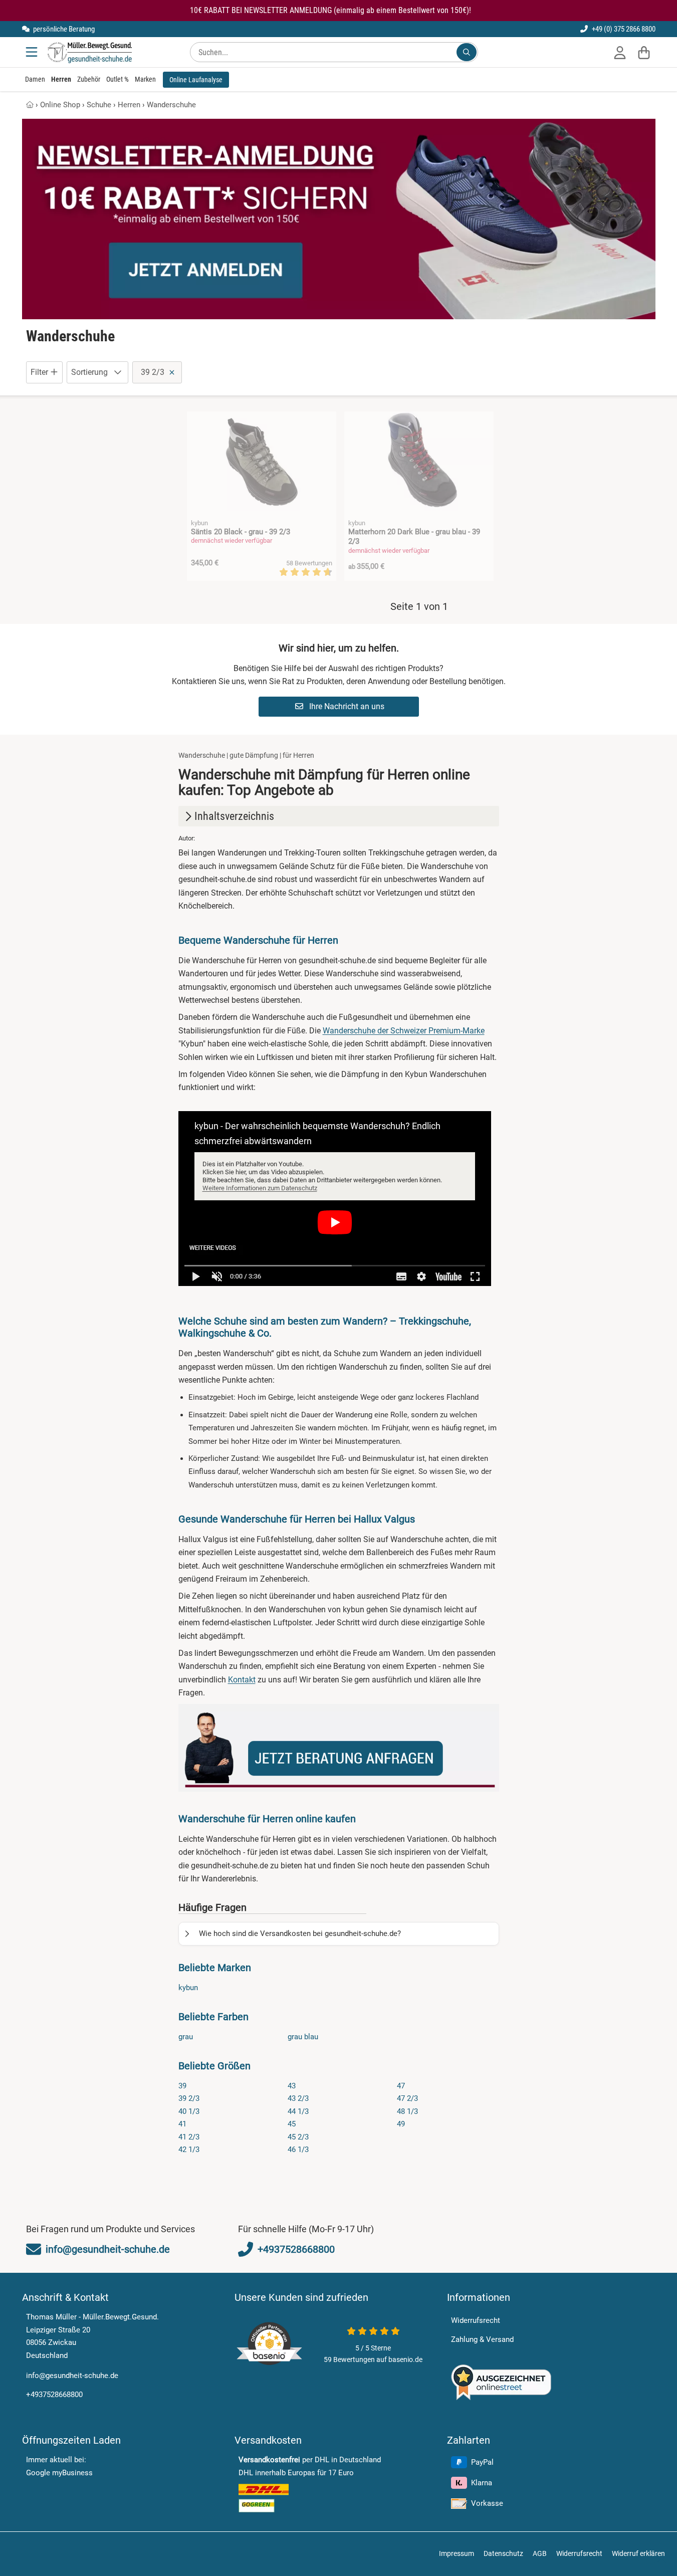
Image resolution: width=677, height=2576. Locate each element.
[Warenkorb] (644, 52)
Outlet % (118, 79)
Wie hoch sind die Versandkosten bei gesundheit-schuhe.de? (300, 1934)
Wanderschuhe (171, 105)
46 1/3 (298, 2150)
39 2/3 (189, 2098)
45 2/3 (298, 2137)
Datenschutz (503, 2553)
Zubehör (89, 79)
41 (182, 2124)
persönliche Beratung (63, 29)
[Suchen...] (467, 52)
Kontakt (242, 1680)
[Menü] (33, 52)
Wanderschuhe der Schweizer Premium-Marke (404, 1031)
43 (292, 2086)
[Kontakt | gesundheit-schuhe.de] (339, 1748)
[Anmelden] (620, 52)
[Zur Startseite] (89, 52)
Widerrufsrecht (476, 2320)
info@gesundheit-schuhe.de (72, 2376)
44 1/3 (298, 2111)
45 (292, 2124)
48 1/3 (407, 2111)
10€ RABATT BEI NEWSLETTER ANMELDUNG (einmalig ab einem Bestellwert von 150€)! (330, 10)
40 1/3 (189, 2111)
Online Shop (60, 105)
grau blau (303, 2037)
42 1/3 (189, 2150)
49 (401, 2124)
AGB (540, 2553)
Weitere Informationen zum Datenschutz (260, 1188)
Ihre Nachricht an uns (346, 706)
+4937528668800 (54, 2395)
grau (186, 2037)
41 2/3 (189, 2137)
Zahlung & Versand (482, 2339)
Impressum (457, 2553)
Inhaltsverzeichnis (234, 816)
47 (401, 2086)
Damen (35, 79)
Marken (145, 79)
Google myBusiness (59, 2473)
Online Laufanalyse (196, 80)
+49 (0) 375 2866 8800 (623, 29)
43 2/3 (298, 2098)
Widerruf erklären (638, 2553)
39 (182, 2086)
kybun (188, 1988)
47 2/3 (407, 2098)
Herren (61, 79)
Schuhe (99, 105)
